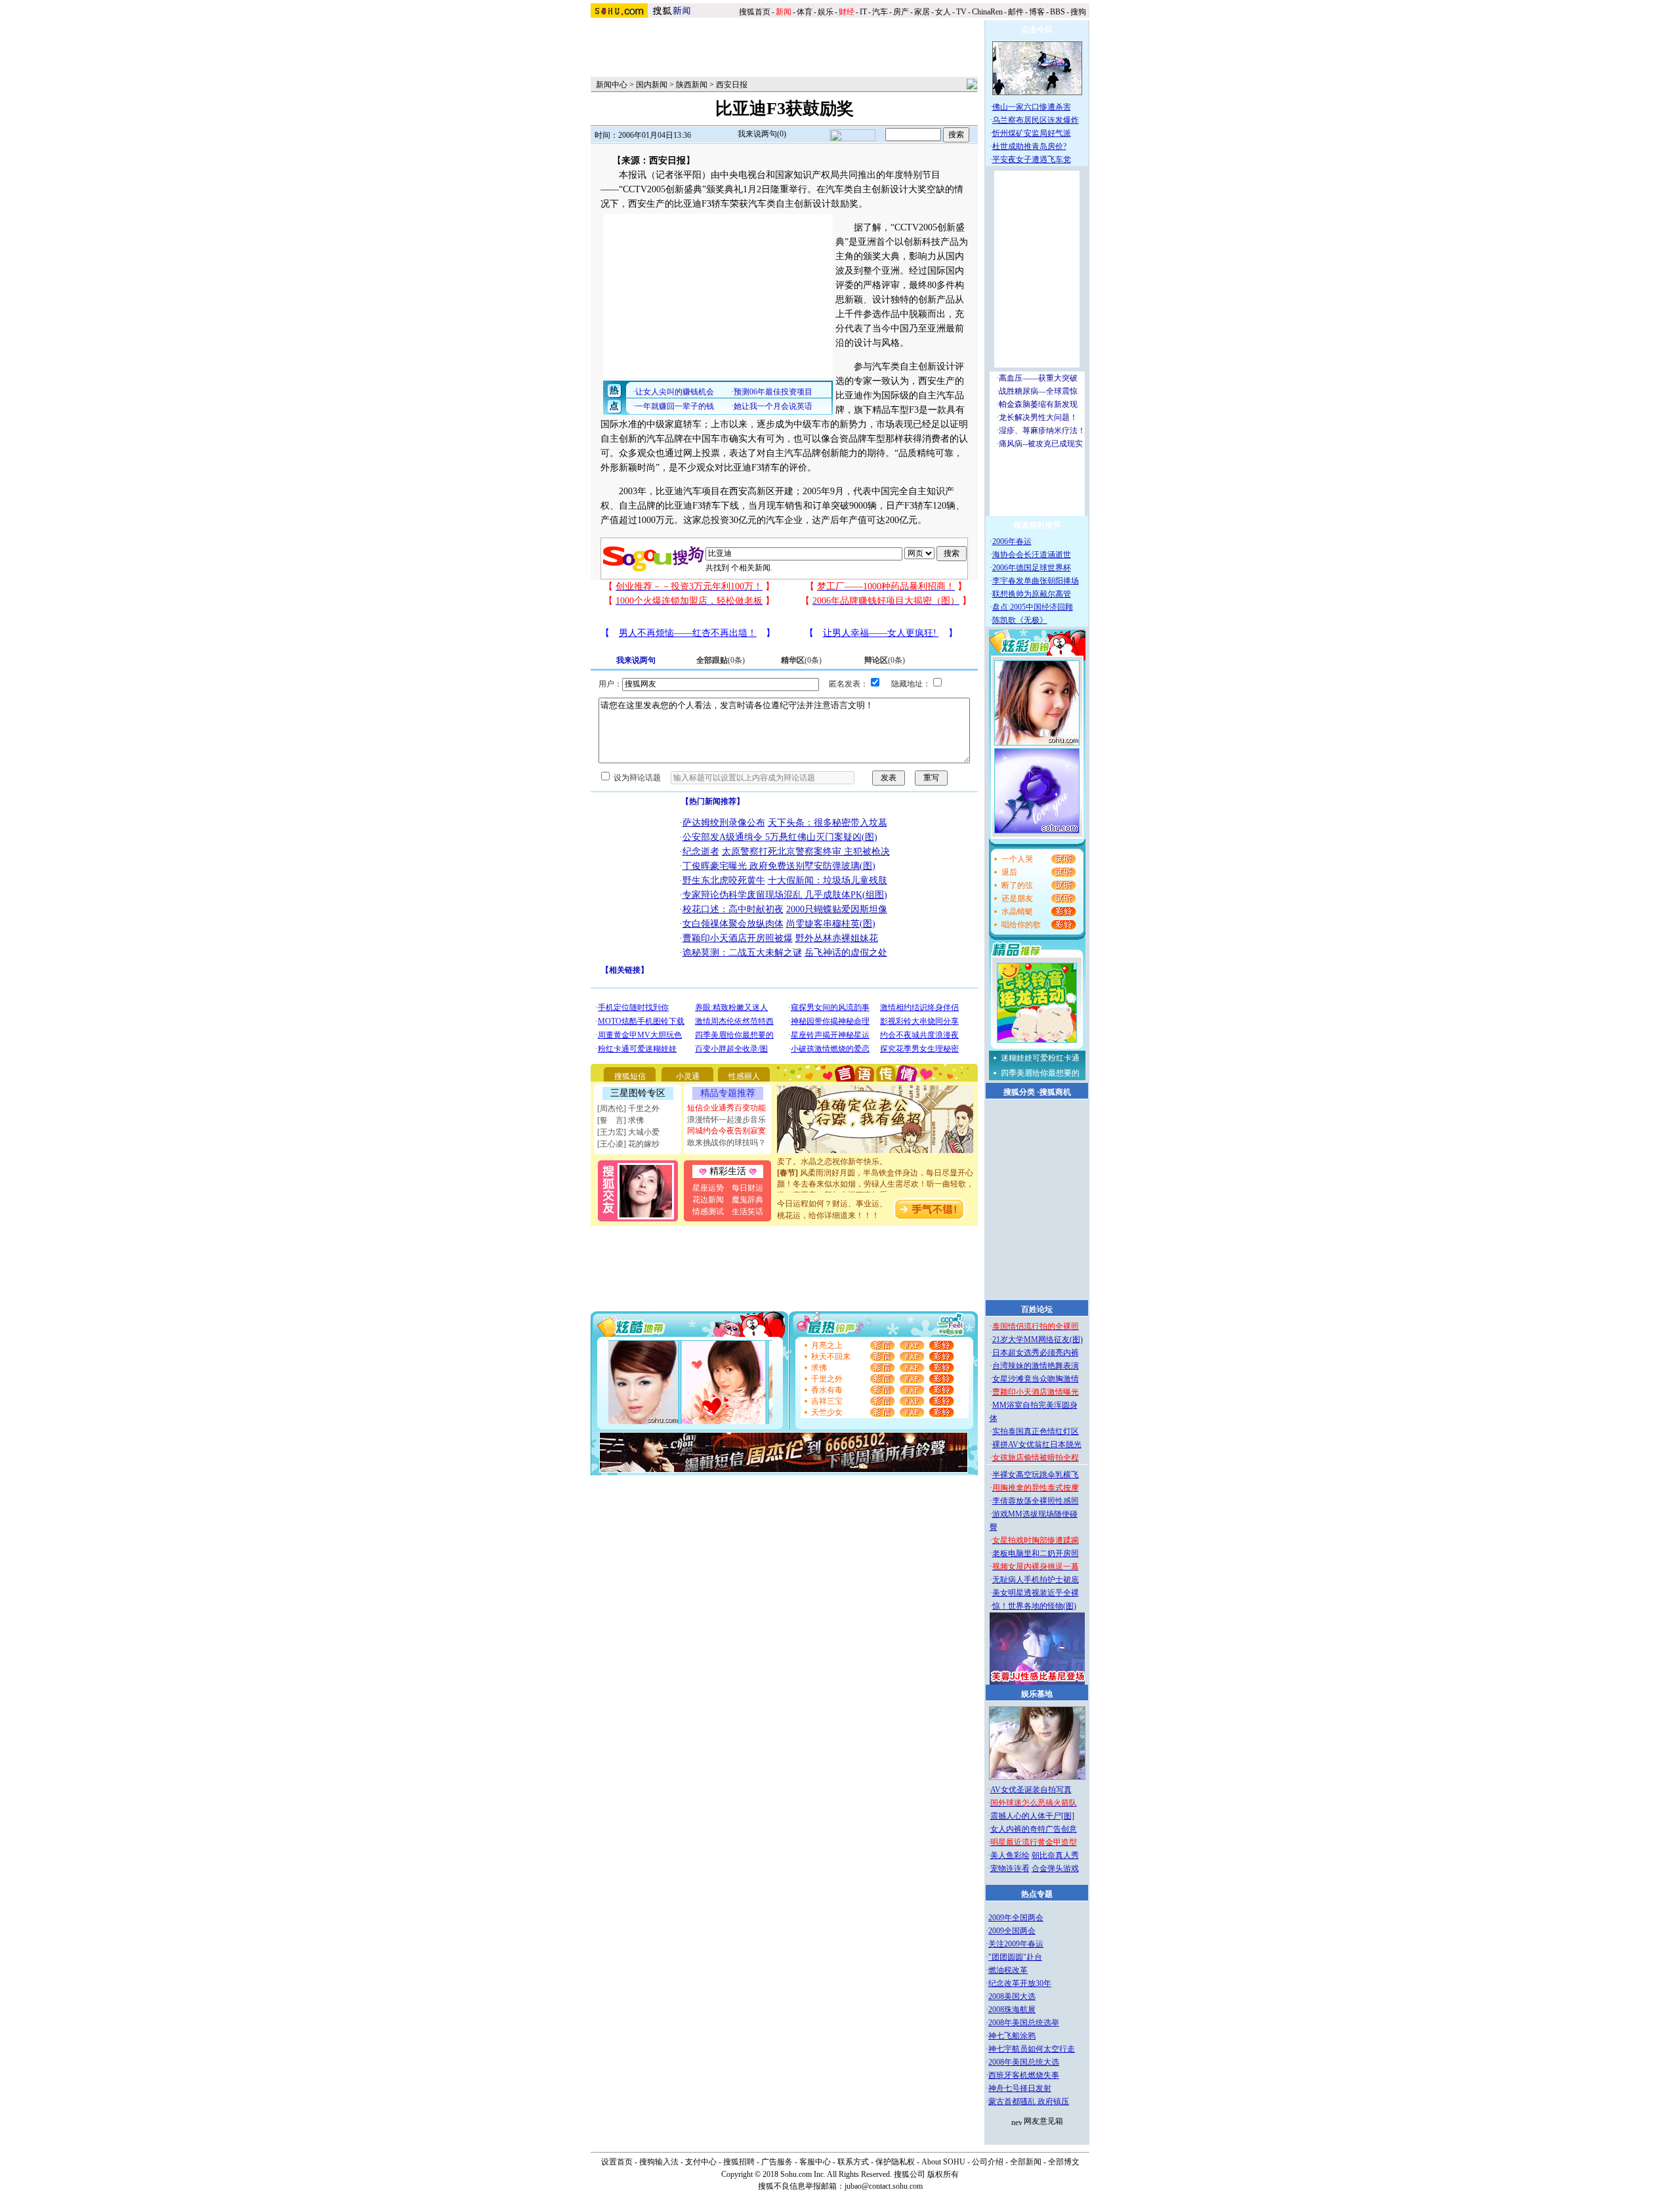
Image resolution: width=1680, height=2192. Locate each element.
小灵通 (688, 1076)
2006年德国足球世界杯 (1032, 568)
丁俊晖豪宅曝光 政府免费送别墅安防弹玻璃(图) (779, 866)
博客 (1037, 12)
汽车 (880, 12)
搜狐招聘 (739, 2162)
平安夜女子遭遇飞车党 (1032, 159)
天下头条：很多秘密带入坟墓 (828, 823)
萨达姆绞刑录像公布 (724, 823)
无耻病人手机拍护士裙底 (1036, 1580)
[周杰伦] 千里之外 (628, 1108)
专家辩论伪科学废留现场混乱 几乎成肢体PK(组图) (785, 895)
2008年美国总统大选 (1024, 2062)
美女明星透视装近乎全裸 (1036, 1593)
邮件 (1016, 12)
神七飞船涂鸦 (1012, 2036)
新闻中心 (612, 85)
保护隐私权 (895, 2162)
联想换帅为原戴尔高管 (1032, 594)
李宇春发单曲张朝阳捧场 (1036, 581)
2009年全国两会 (1016, 1918)
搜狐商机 (1055, 1092)
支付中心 (701, 2162)
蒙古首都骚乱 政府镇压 (1029, 2101)
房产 (901, 12)
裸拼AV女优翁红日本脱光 (1037, 1444)
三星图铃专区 (638, 1093)
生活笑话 (747, 1212)
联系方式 (853, 2162)
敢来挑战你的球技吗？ (726, 1143)
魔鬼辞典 (747, 1200)
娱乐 (826, 12)
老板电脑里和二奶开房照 (1036, 1553)
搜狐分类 (1019, 1092)
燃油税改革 (1008, 1970)
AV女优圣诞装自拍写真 (1031, 1790)
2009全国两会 (1012, 1931)
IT (863, 12)
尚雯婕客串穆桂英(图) (831, 924)
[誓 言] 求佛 (620, 1120)
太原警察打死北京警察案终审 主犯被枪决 (806, 852)
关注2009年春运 (1016, 1944)
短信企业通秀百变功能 (726, 1108)
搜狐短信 (630, 1076)
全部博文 (1064, 2162)
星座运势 (708, 1188)
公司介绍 (988, 2162)
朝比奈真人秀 (1055, 1855)
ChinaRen (987, 12)
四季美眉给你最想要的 (1040, 1073)
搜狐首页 (755, 12)
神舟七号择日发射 (1020, 2088)
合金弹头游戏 (1055, 1868)
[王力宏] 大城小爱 (628, 1132)
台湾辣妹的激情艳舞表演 (1036, 1366)
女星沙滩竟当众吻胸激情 (1036, 1379)
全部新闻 (1026, 2162)
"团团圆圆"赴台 (1015, 1957)
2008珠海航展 (1012, 2010)
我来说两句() (762, 134)
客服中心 (815, 2162)
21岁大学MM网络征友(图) (1038, 1339)
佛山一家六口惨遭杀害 (1032, 107)
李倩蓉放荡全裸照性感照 (1036, 1501)
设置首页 (617, 2162)
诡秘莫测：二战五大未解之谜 (742, 953)
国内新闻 (652, 85)
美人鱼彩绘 (1010, 1855)
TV (961, 12)
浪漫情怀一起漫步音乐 (726, 1120)
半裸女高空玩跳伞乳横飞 (1036, 1475)
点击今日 (1037, 30)
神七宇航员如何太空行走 (1032, 2049)
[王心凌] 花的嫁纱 (628, 1144)
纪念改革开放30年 (1020, 1983)
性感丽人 (744, 1076)
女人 (943, 12)
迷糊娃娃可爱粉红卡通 (1040, 1058)
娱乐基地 (1037, 1694)
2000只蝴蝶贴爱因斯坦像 (837, 909)
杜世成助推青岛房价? (1029, 146)
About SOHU (943, 2162)
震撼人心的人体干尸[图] (1032, 1816)
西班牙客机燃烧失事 (1024, 2075)
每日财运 (747, 1188)
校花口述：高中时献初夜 (733, 909)
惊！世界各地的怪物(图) (1034, 1606)
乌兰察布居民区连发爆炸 (1036, 120)
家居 (922, 12)
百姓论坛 (1037, 1309)
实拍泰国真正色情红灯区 (1036, 1431)
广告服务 (777, 2162)
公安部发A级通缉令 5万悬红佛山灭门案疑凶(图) (780, 837)
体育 (805, 12)
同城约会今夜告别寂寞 (726, 1131)
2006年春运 (1012, 541)
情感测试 (708, 1212)
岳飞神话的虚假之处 (846, 953)
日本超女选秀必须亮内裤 (1036, 1353)
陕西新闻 (692, 85)
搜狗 (1079, 12)
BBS (1058, 12)
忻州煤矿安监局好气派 (1032, 133)
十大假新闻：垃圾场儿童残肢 (828, 880)
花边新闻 (708, 1200)
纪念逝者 (701, 852)
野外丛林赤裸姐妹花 (837, 938)
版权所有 (943, 2174)
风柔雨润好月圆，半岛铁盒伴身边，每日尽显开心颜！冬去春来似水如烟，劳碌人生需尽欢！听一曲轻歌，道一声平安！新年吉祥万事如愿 (875, 1166)
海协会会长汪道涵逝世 (1032, 555)
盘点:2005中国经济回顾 (1033, 607)
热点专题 (1037, 1894)
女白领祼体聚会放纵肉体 (733, 924)
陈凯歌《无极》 (1020, 620)
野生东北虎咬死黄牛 (724, 880)
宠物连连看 (1010, 1868)
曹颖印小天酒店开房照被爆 (738, 938)
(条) (721, 660)
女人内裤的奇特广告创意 (1034, 1829)
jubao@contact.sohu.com (884, 2186)
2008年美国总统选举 (1024, 2023)
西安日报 (732, 85)
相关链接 (625, 970)
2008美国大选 (1012, 1996)
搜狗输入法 (659, 2162)
